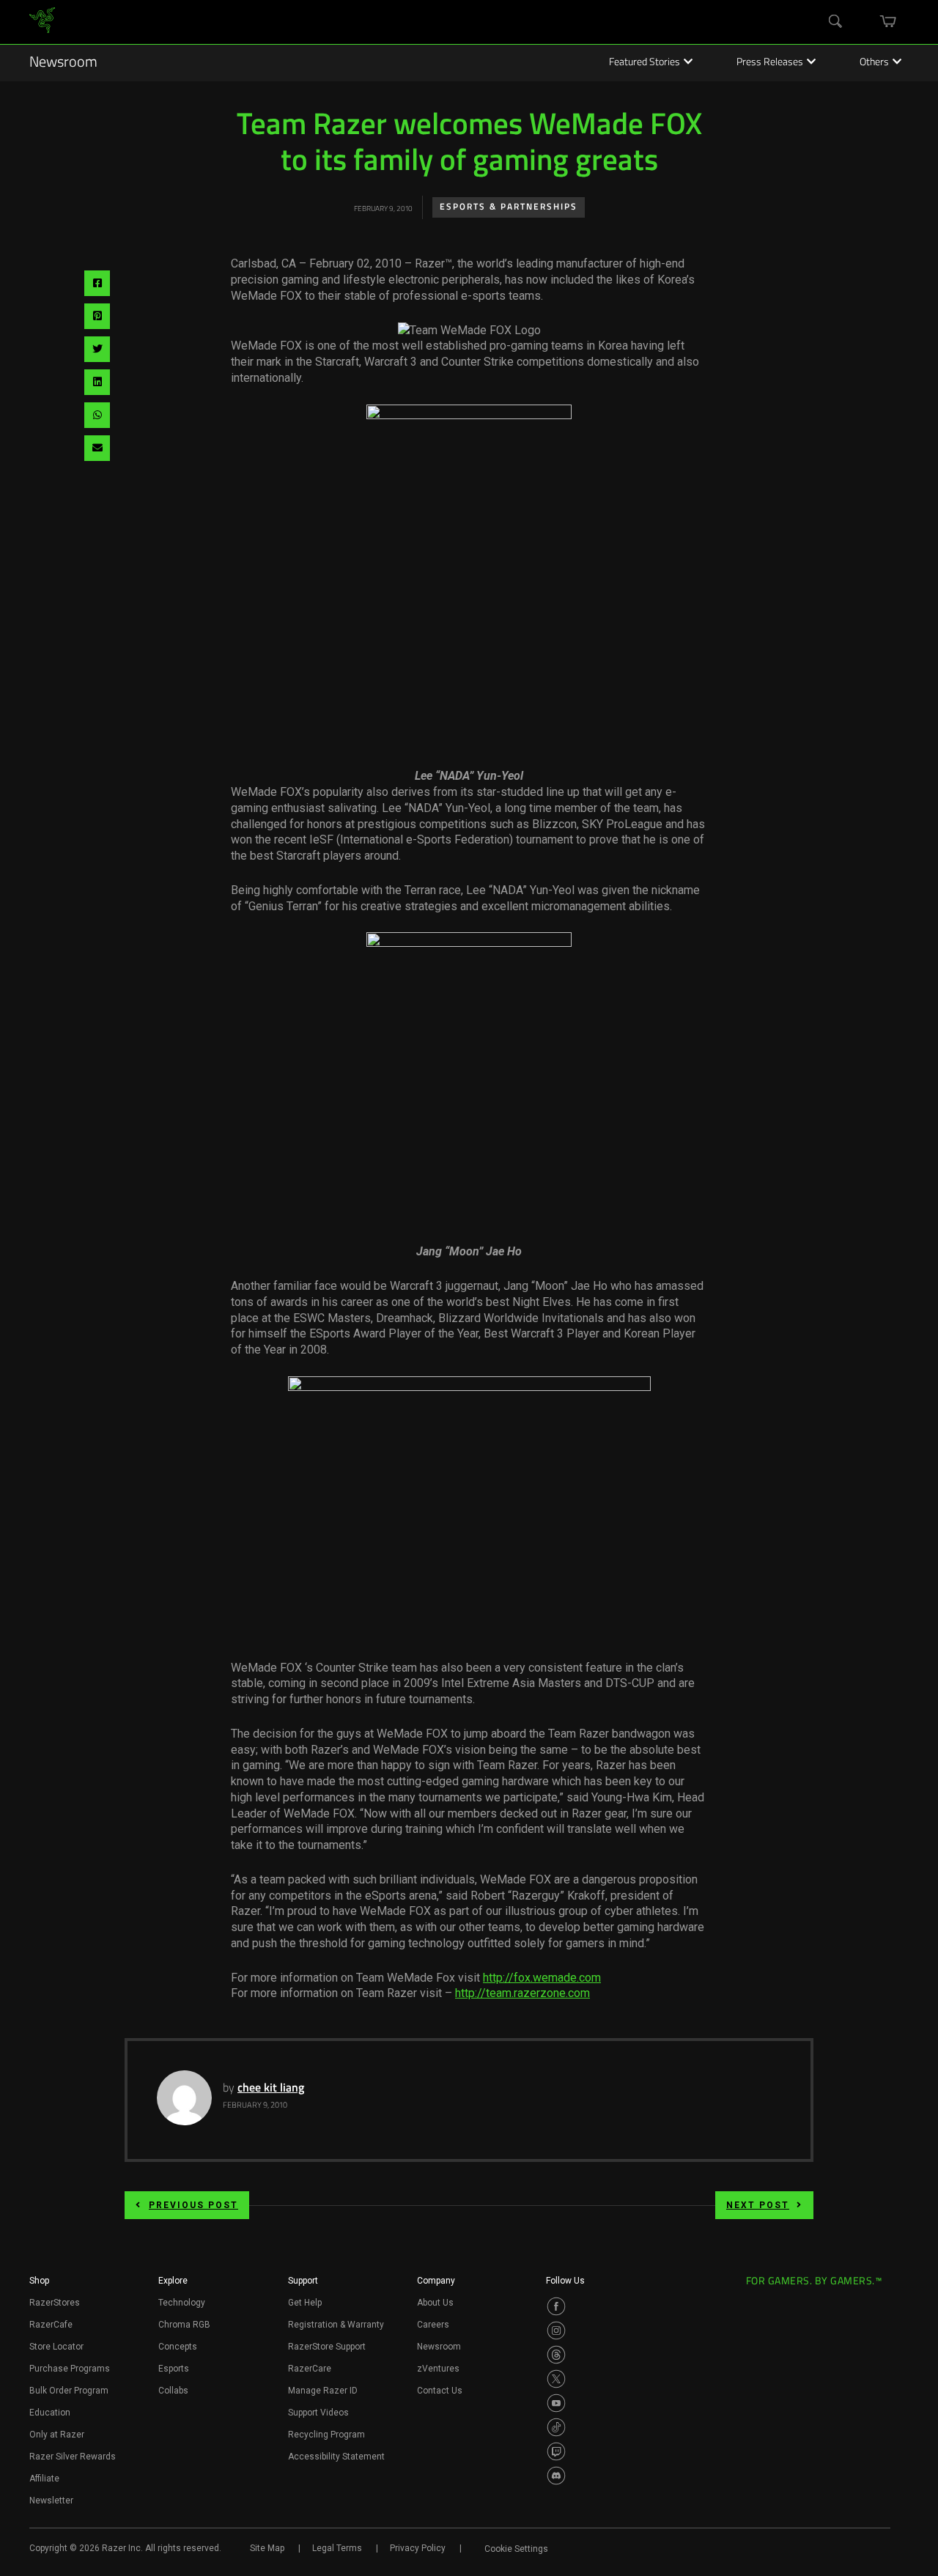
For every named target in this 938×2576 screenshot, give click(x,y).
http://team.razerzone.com (522, 1993)
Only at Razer (57, 2435)
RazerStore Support (327, 2347)
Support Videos (318, 2413)
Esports (174, 2369)
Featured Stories (645, 63)
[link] (42, 22)
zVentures (438, 2369)
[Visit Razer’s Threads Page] (556, 2355)
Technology (182, 2303)
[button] (39, 2285)
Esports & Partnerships (509, 207)
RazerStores (55, 2303)
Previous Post (193, 2205)
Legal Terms (337, 2548)
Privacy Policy (418, 2548)
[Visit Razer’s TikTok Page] (556, 2427)
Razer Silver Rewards (73, 2457)
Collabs (173, 2391)
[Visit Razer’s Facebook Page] (556, 2306)
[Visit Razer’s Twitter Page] (556, 2379)
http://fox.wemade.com (542, 1978)
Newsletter (51, 2501)
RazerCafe (51, 2325)
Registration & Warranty (336, 2325)
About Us (435, 2303)
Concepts (178, 2347)
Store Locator (56, 2347)
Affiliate (44, 2479)
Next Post (758, 2205)
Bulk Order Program (69, 2391)
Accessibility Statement (336, 2457)
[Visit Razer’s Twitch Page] (556, 2451)
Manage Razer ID (323, 2391)
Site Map (267, 2548)
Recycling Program (326, 2435)
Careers (433, 2325)
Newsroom (63, 63)
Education (50, 2413)
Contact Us (440, 2391)
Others (874, 63)
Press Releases (770, 63)
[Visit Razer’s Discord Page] (556, 2476)
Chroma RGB (184, 2325)
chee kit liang (271, 2089)
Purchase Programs (70, 2369)
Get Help (305, 2303)
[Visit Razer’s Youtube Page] (556, 2403)
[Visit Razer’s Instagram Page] (556, 2330)
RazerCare (310, 2369)
